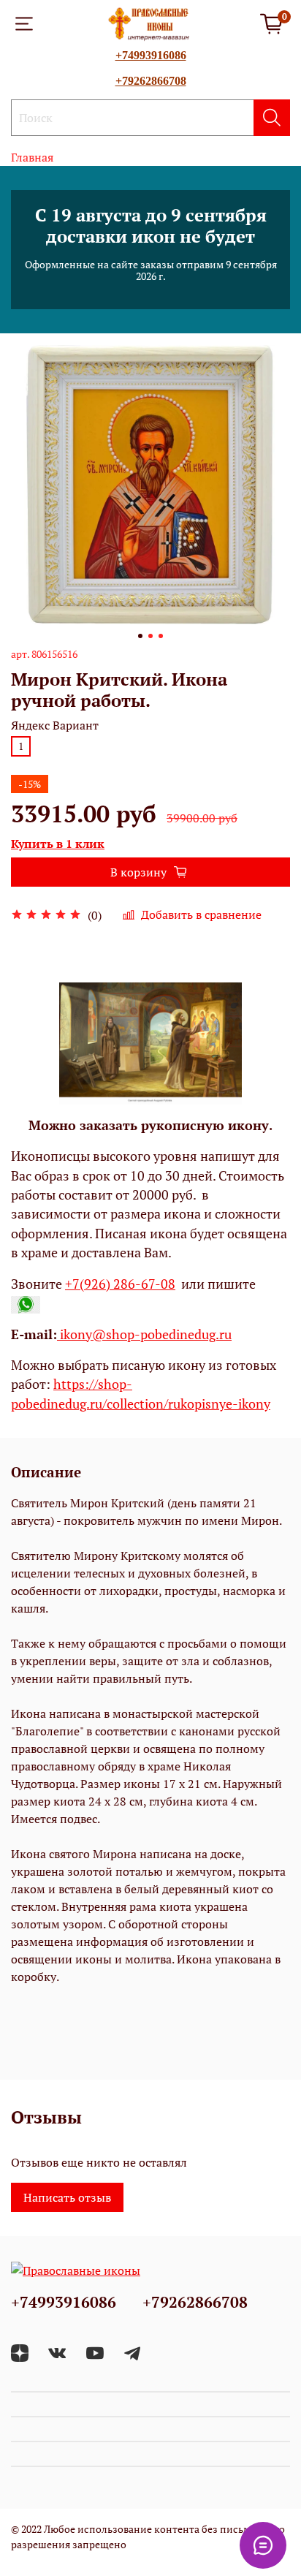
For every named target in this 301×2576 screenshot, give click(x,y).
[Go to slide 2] (150, 636)
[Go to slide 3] (161, 636)
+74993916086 (151, 55)
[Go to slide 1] (140, 636)
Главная (32, 157)
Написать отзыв (67, 2197)
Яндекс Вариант (55, 726)
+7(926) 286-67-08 (120, 1284)
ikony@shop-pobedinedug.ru (144, 1334)
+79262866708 (151, 81)
